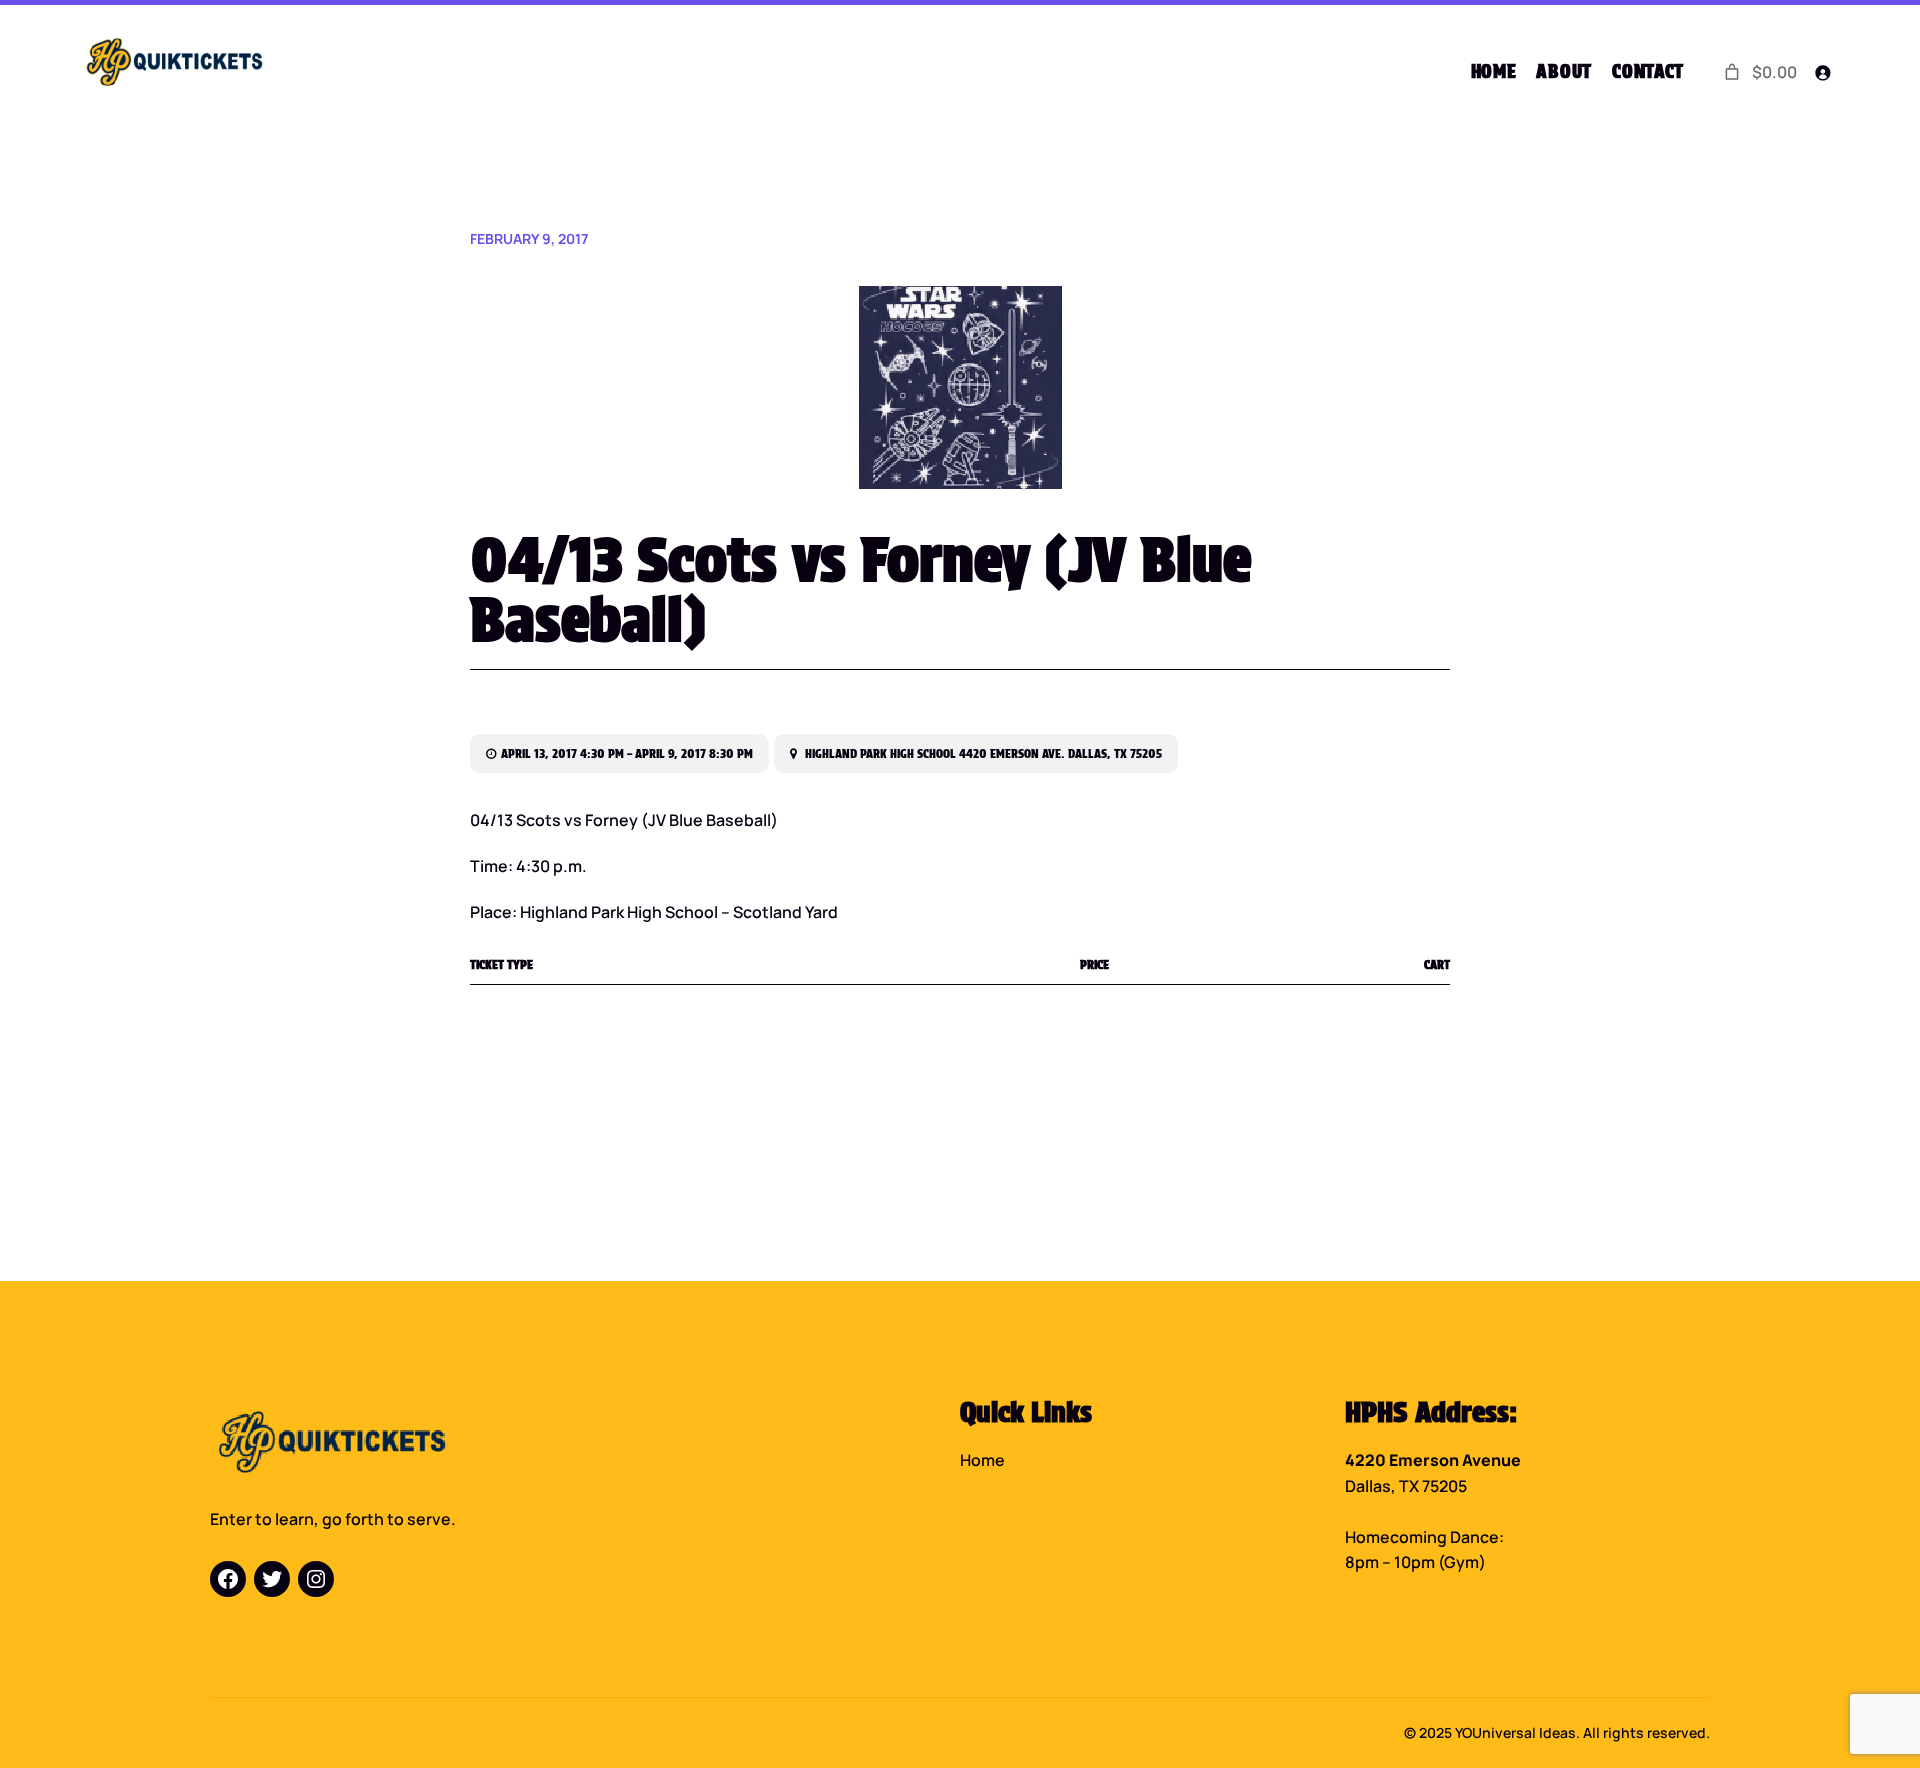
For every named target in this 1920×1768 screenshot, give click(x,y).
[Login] (1822, 72)
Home (982, 1460)
